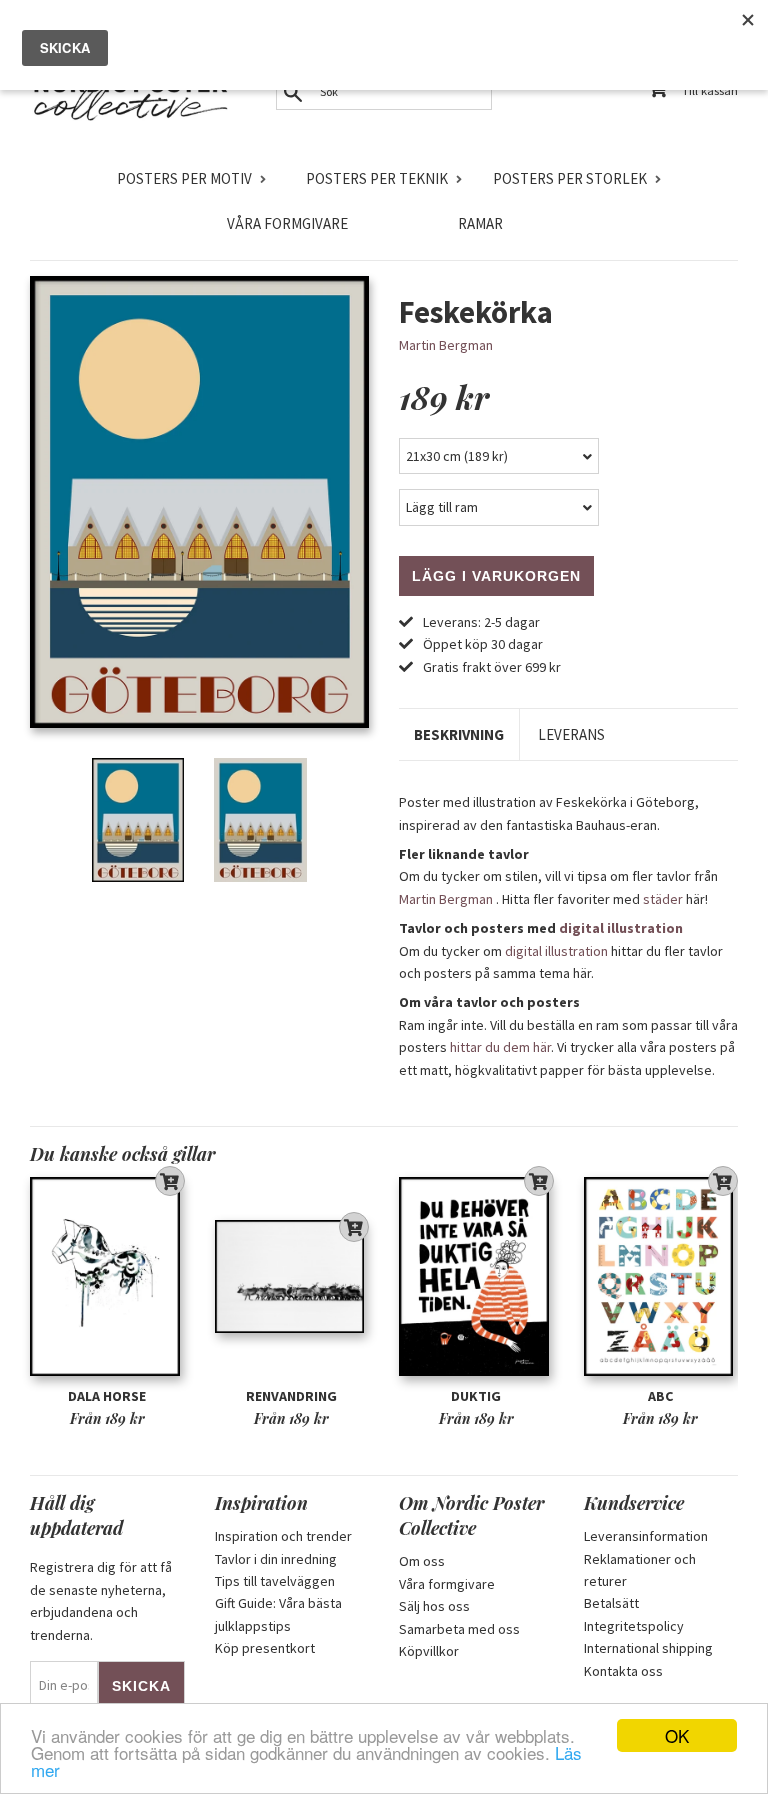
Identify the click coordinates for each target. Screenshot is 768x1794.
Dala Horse (107, 1396)
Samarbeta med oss (459, 1629)
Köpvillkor (429, 1651)
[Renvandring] (292, 1276)
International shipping (648, 1648)
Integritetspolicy (634, 1626)
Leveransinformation (646, 1536)
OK (677, 1735)
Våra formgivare (287, 223)
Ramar (480, 223)
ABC (660, 1396)
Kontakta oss (623, 1671)
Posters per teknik (377, 178)
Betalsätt (611, 1603)
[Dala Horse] (107, 1276)
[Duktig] (476, 1276)
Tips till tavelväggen (275, 1581)
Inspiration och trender (283, 1536)
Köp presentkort (265, 1648)
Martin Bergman (446, 345)
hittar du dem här (500, 1047)
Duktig (476, 1396)
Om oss (422, 1561)
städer (663, 899)
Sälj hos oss (434, 1606)
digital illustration (621, 928)
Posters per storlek (570, 178)
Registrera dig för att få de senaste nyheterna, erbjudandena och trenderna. (101, 1600)
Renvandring (291, 1396)
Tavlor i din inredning (276, 1559)
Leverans (571, 734)
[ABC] (661, 1276)
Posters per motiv (184, 178)
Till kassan (710, 90)
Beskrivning (459, 734)
